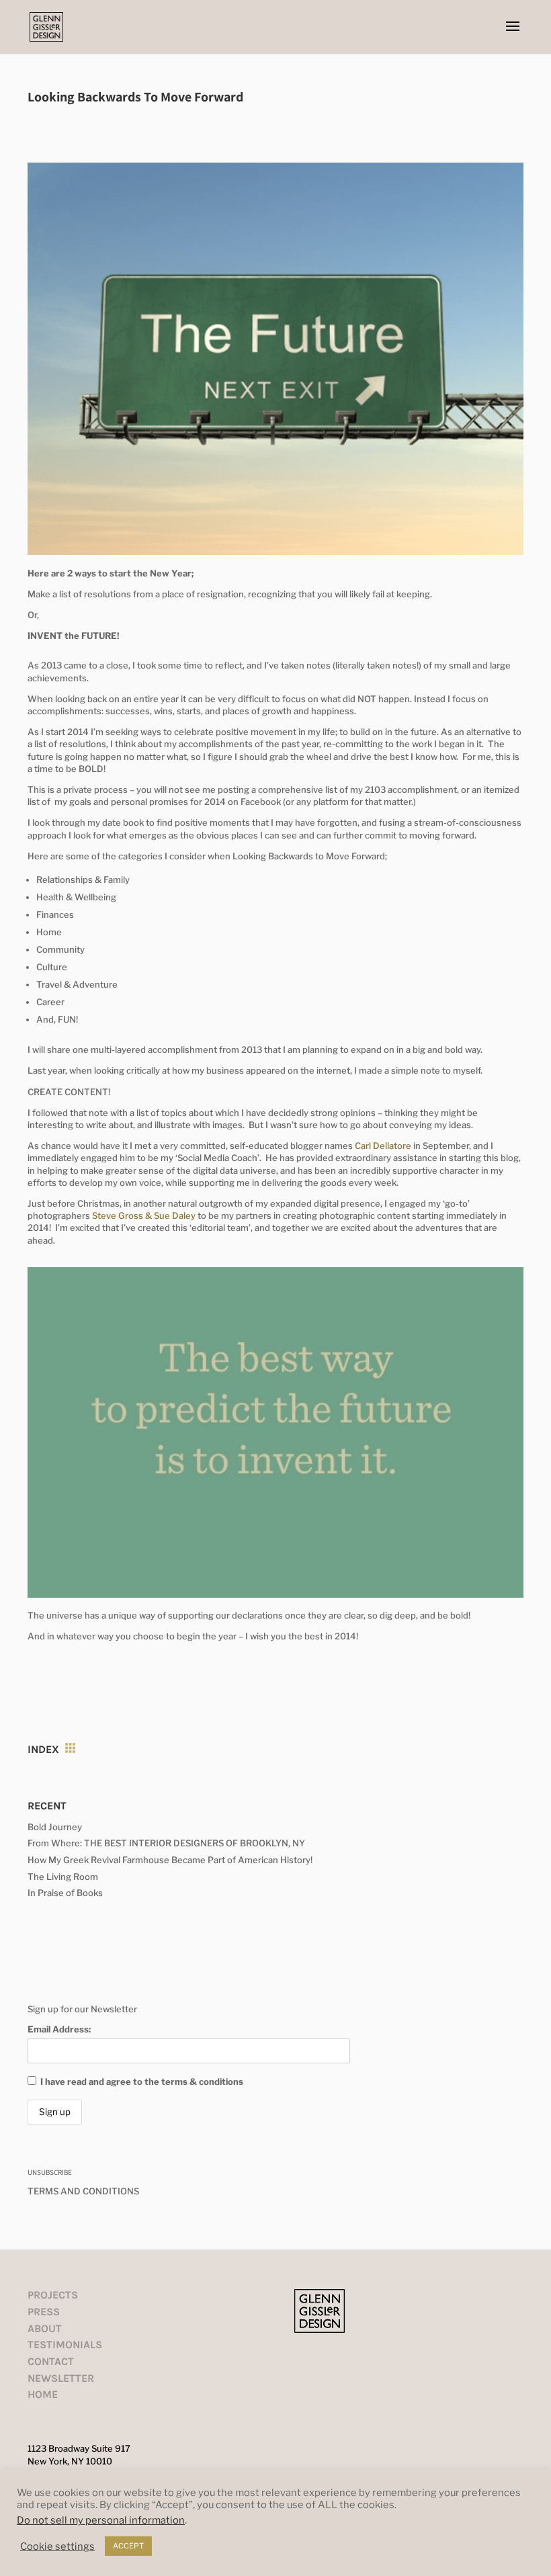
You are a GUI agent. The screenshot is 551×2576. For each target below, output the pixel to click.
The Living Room (63, 1877)
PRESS (44, 2312)
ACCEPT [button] (128, 2546)
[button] (513, 35)
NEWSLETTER (61, 2378)
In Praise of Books (65, 1893)
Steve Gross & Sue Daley (144, 1215)
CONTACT (51, 2361)
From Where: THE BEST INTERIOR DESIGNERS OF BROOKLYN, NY (166, 1843)
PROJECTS (53, 2295)
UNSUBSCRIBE (50, 2172)
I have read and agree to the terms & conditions (142, 2081)
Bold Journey (55, 1827)
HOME (43, 2394)
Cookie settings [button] (57, 2546)
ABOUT (45, 2328)
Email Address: (59, 2029)
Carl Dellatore (383, 1146)
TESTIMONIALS (65, 2345)
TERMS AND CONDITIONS (83, 2191)
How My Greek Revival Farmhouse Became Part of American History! (170, 1860)
